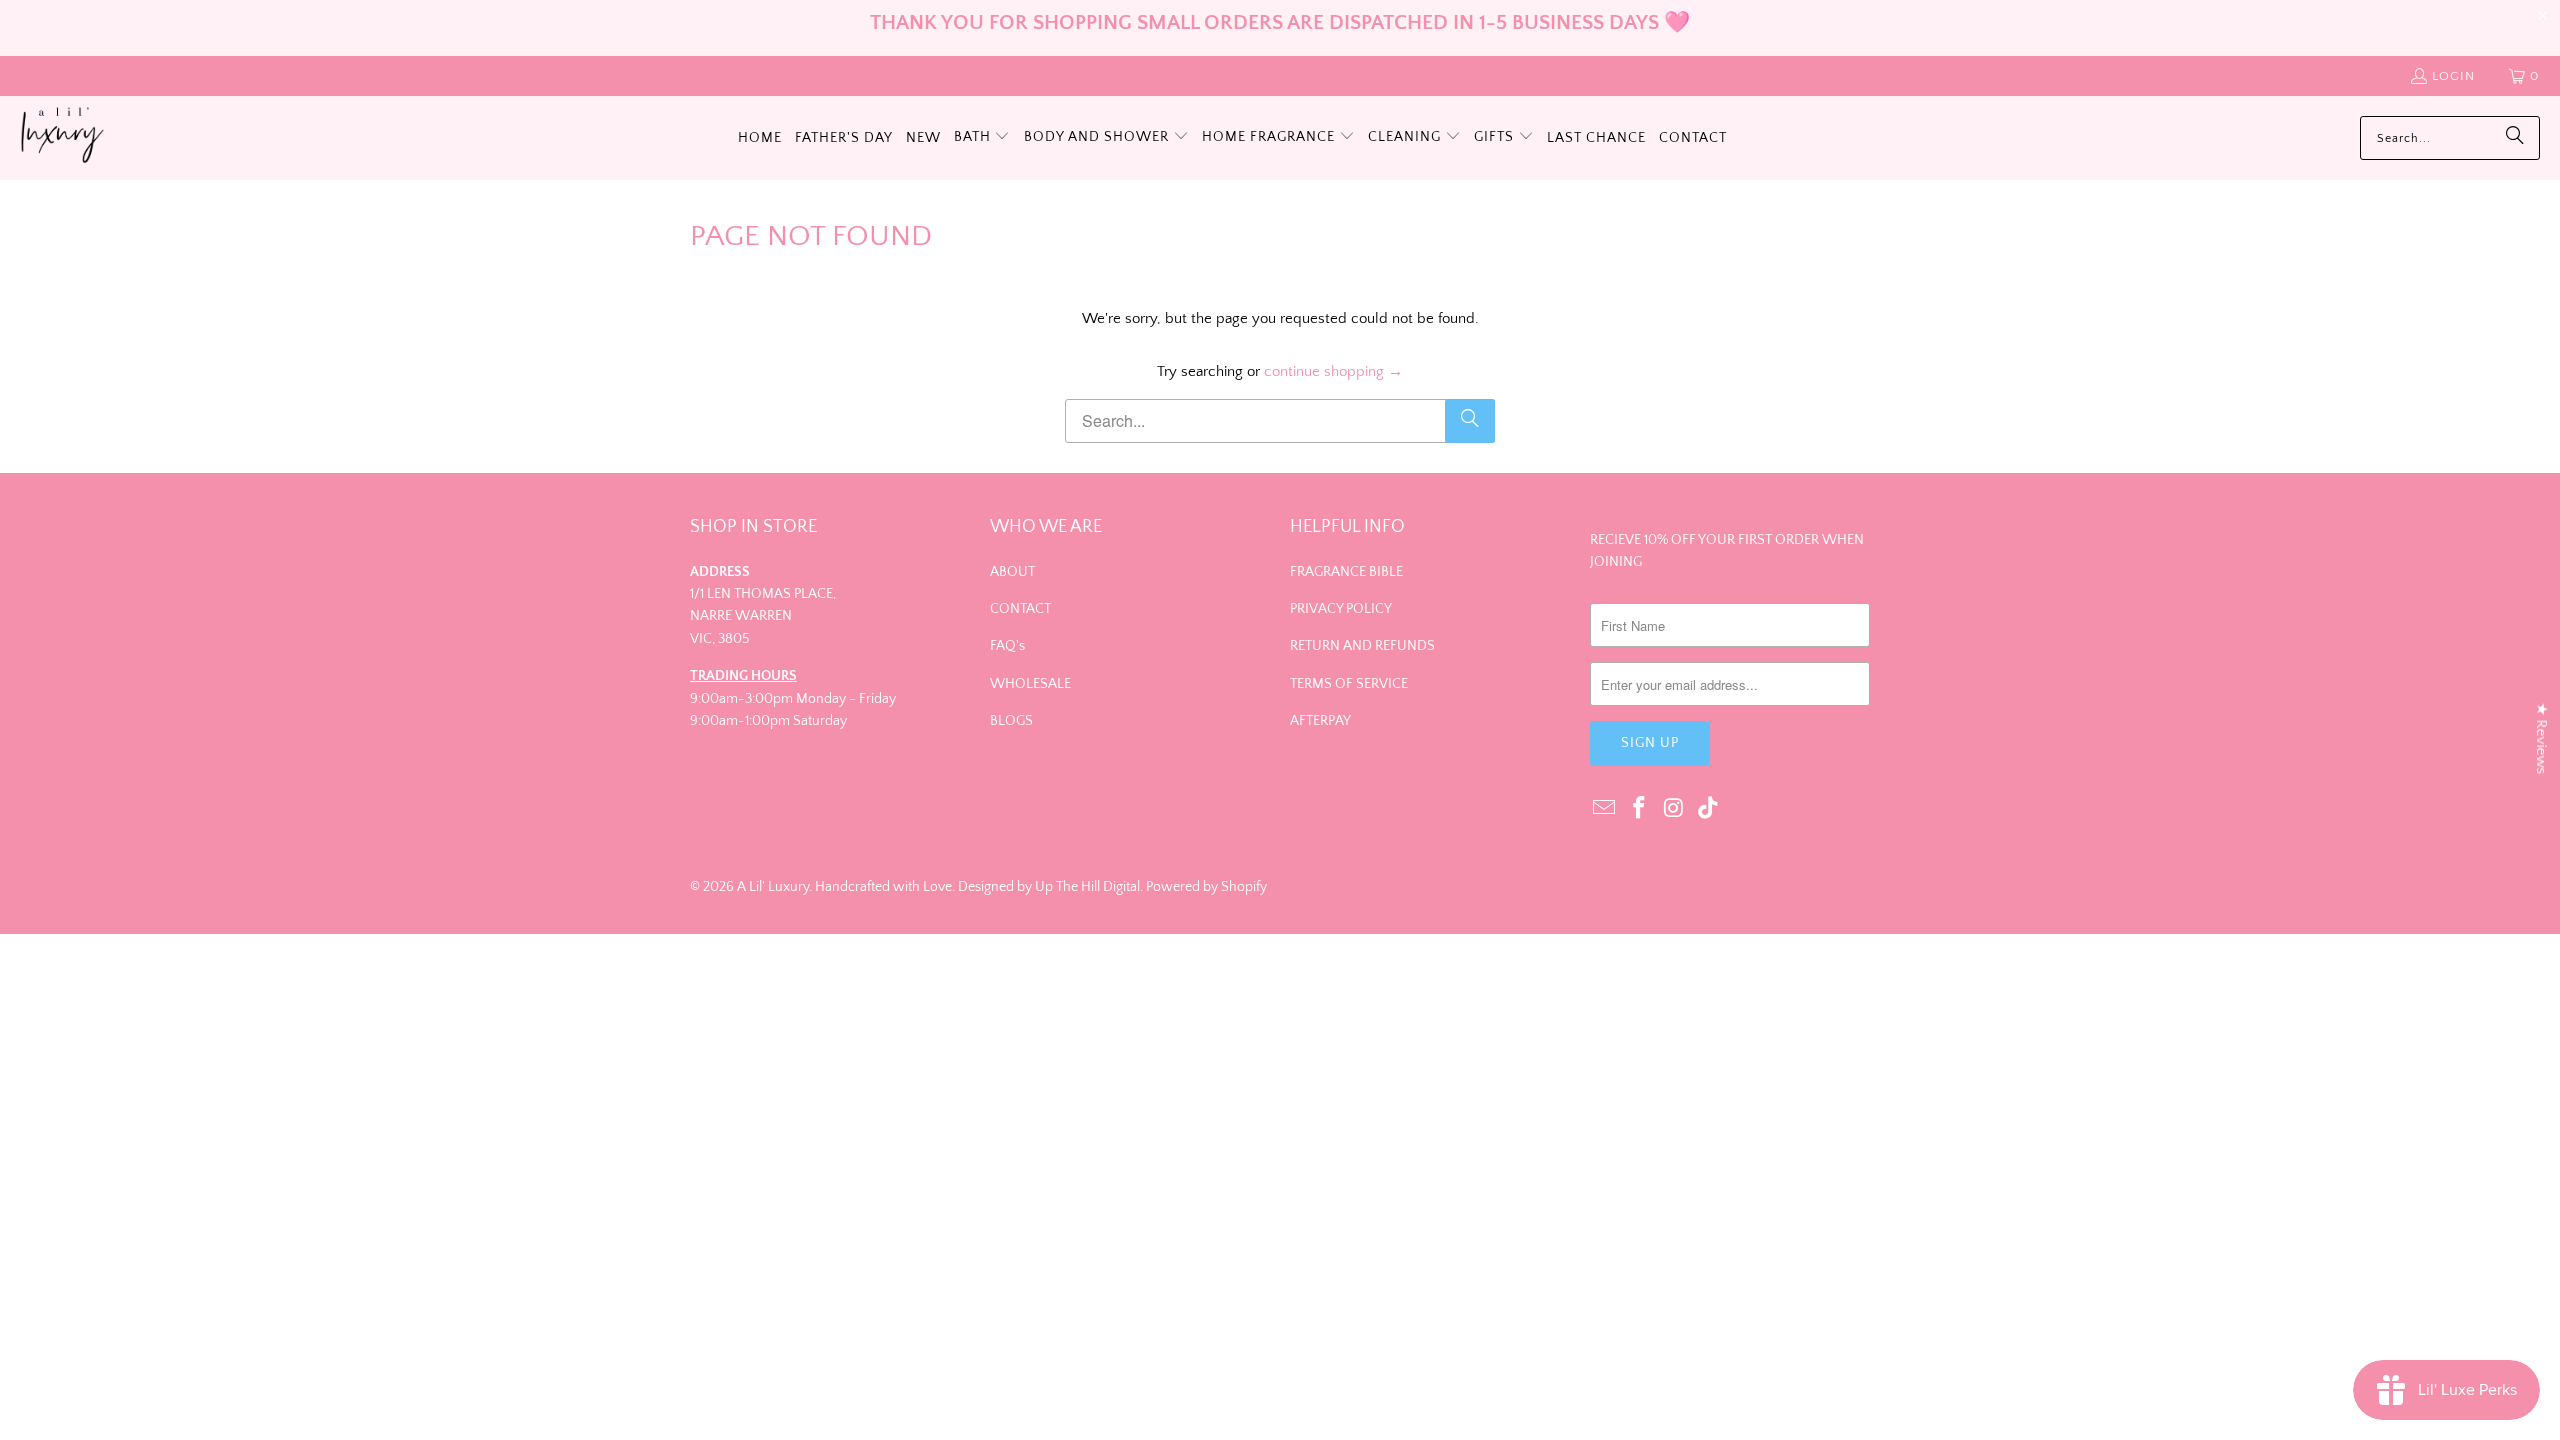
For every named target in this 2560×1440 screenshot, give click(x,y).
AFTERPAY (1320, 721)
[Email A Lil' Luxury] (1605, 809)
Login (2453, 76)
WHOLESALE (1030, 684)
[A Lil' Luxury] (62, 138)
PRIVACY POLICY (1341, 609)
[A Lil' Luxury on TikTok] (1709, 809)
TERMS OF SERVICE (1349, 684)
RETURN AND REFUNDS (1362, 646)
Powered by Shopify (1206, 887)
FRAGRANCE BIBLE (1346, 572)
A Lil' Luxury (773, 887)
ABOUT (1012, 572)
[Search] (2515, 138)
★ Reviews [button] (2541, 739)
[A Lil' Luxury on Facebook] (1640, 809)
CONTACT (1020, 609)
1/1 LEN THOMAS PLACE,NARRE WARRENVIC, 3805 (763, 616)
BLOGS (1011, 721)
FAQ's (1007, 646)
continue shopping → (1333, 371)
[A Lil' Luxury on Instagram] (1674, 809)
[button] (982, 138)
